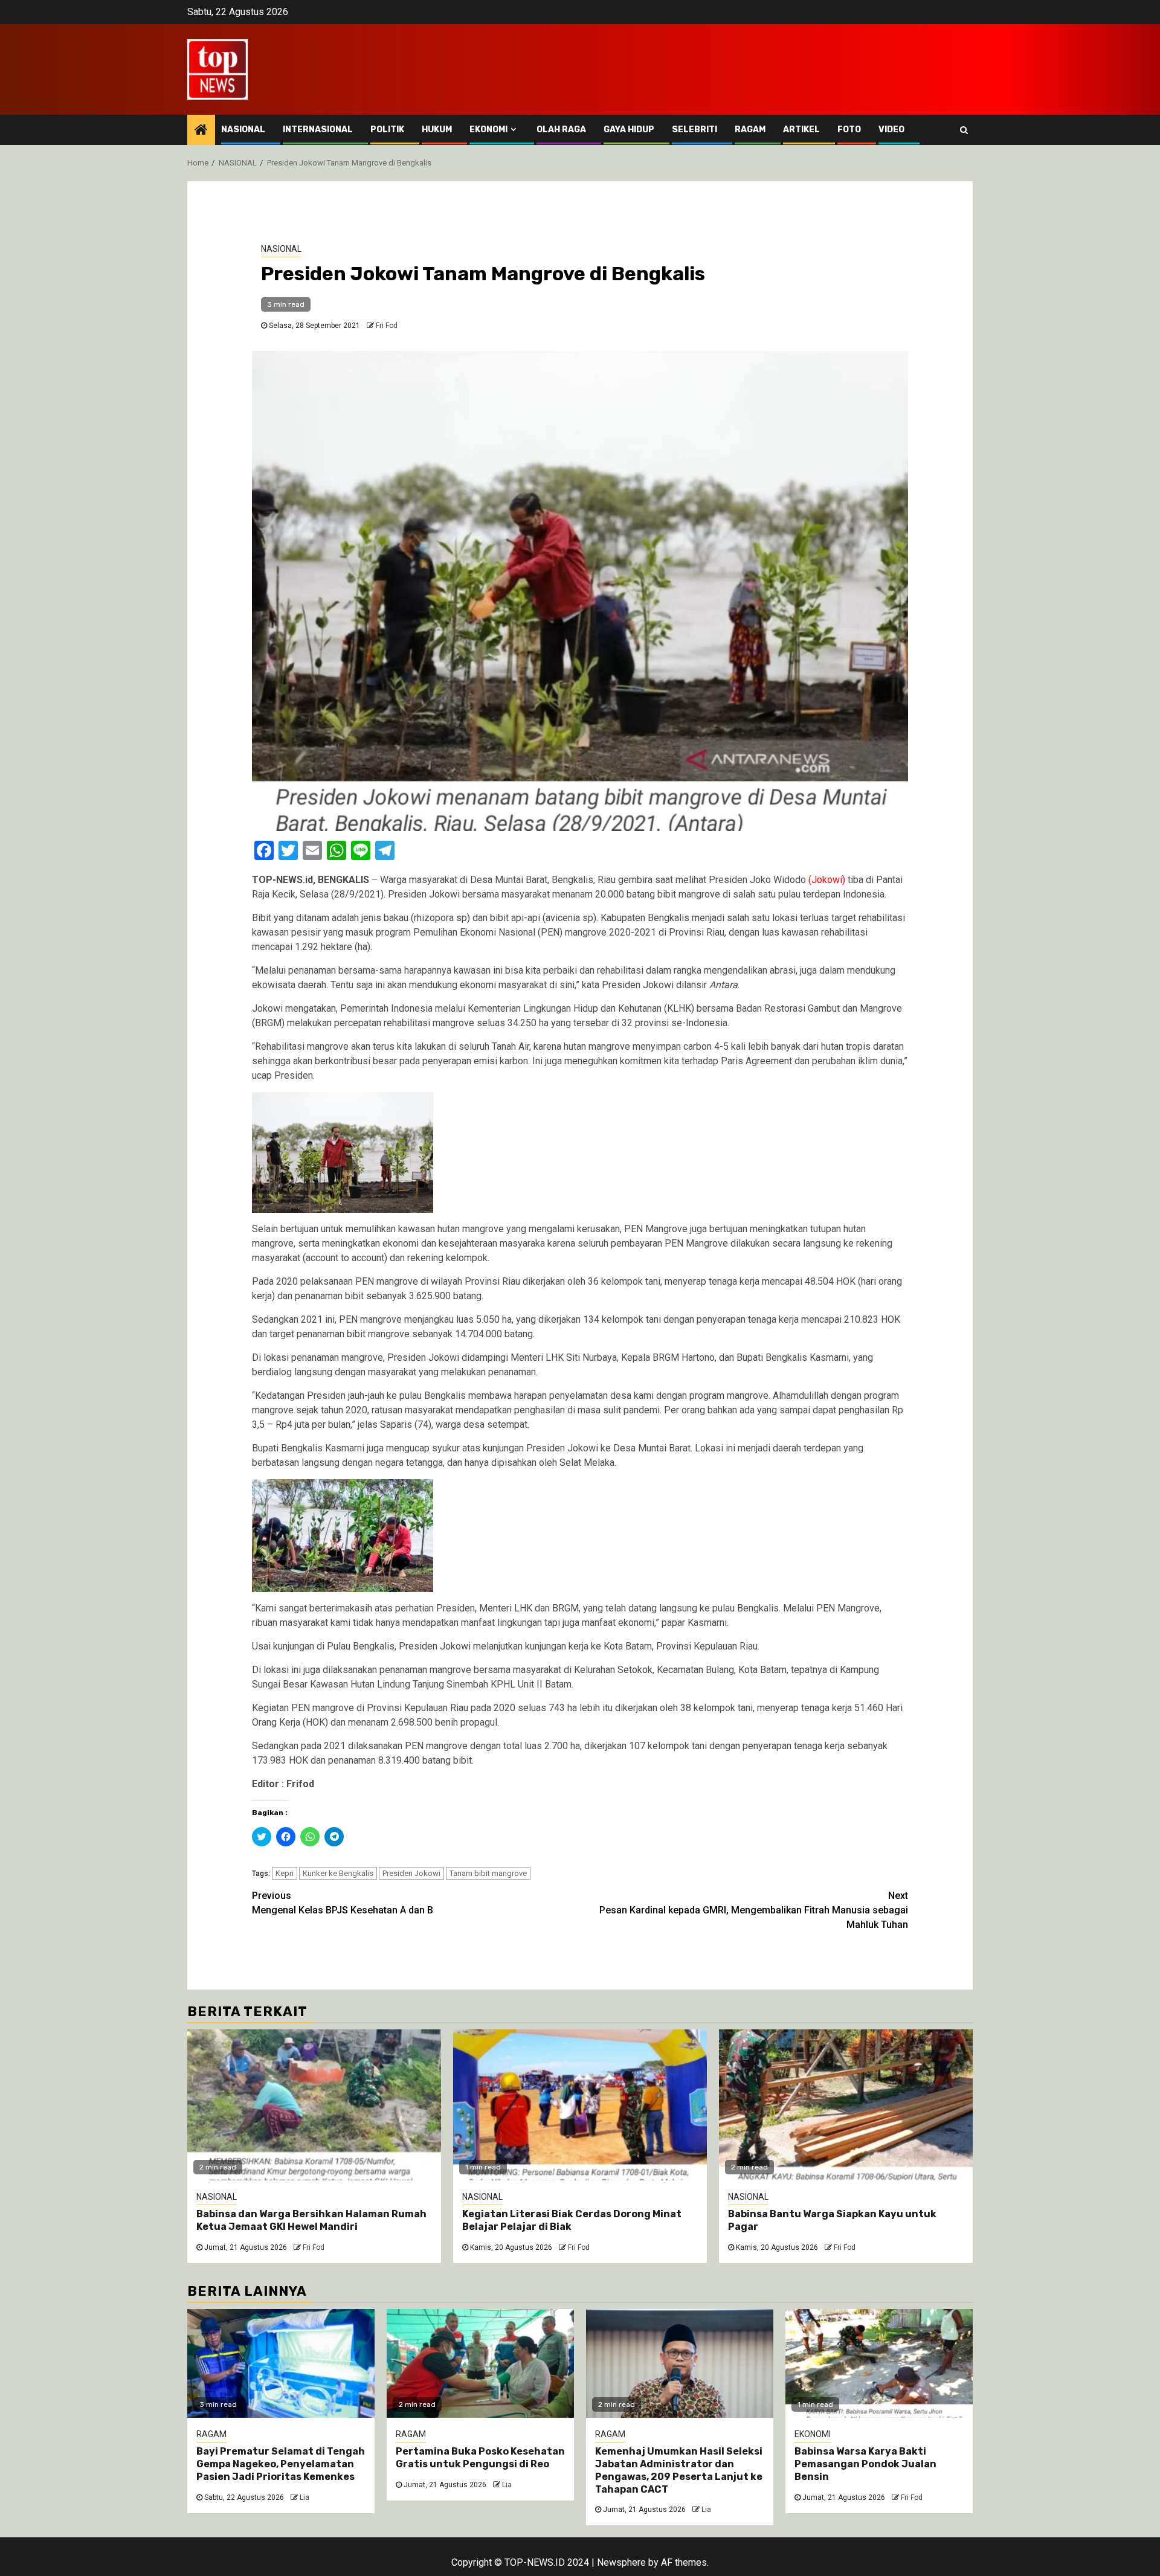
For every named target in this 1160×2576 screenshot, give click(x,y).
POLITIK (387, 130)
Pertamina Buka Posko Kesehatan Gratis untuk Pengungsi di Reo (480, 2458)
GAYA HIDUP (629, 130)
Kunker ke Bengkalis (338, 1873)
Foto (849, 130)
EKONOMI (488, 130)
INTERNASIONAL (318, 130)
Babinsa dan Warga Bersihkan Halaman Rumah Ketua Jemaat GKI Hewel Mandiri (311, 2220)
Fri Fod (387, 326)
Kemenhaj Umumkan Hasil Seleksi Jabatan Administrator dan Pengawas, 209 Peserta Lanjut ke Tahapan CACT (679, 2470)
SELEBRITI (694, 130)
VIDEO (891, 130)
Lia (304, 2497)
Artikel (801, 130)
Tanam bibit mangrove (488, 1873)
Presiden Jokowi (411, 1873)
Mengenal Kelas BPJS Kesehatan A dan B (343, 1903)
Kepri (285, 1873)
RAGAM (750, 130)
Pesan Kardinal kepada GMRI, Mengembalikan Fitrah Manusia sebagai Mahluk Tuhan (754, 1910)
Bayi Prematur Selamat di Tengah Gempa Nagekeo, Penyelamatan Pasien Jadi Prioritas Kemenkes (281, 2464)
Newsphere (621, 2562)
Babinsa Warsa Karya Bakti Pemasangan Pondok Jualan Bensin (865, 2464)
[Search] (964, 130)
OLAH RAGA (561, 130)
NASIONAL (243, 130)
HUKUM (437, 130)
